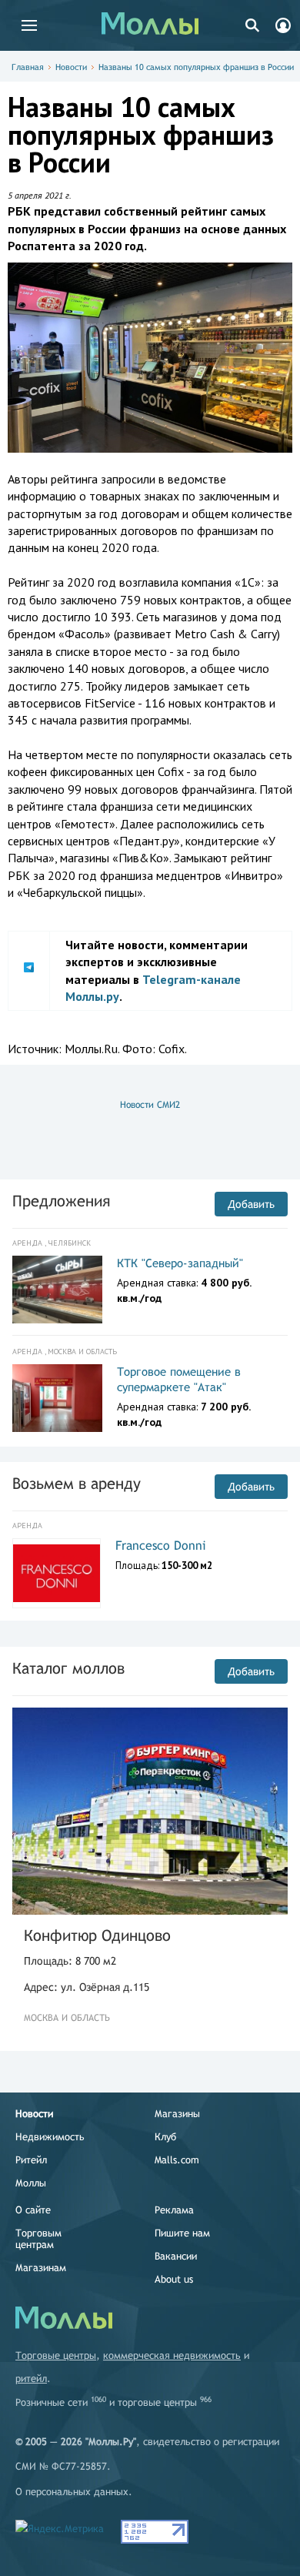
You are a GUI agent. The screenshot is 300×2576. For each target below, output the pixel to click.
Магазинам (41, 2268)
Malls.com (177, 2160)
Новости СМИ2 (150, 1105)
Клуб (165, 2137)
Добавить (251, 1204)
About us (174, 2279)
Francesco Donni (161, 1546)
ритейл (31, 2379)
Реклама (174, 2210)
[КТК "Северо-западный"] (57, 1290)
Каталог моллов (68, 1668)
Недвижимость (50, 2137)
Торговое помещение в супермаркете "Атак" (179, 1379)
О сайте (33, 2210)
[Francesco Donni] (57, 1574)
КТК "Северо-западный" (180, 1263)
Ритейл (31, 2160)
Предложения (61, 1201)
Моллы (31, 2183)
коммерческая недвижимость (172, 2355)
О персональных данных (72, 2492)
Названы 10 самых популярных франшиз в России (196, 67)
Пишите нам (182, 2233)
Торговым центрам (38, 2239)
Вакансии (176, 2256)
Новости (71, 67)
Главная (28, 67)
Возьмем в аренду (77, 1483)
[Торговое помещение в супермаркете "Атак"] (57, 1398)
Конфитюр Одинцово (97, 1935)
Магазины (177, 2114)
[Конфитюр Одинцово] (150, 1811)
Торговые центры (56, 2355)
